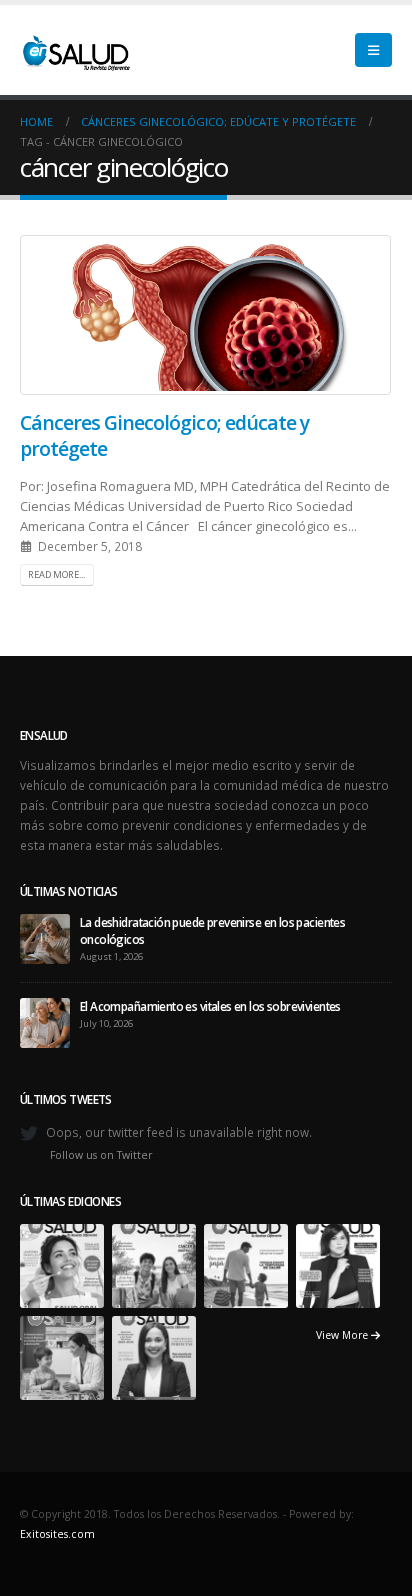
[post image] (206, 315)
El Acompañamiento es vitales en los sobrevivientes (210, 1006)
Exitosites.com (57, 1534)
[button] (373, 50)
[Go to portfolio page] (62, 1264)
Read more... (56, 574)
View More (343, 1335)
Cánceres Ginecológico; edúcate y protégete (164, 435)
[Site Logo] (75, 50)
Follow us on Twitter (101, 1155)
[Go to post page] (45, 937)
